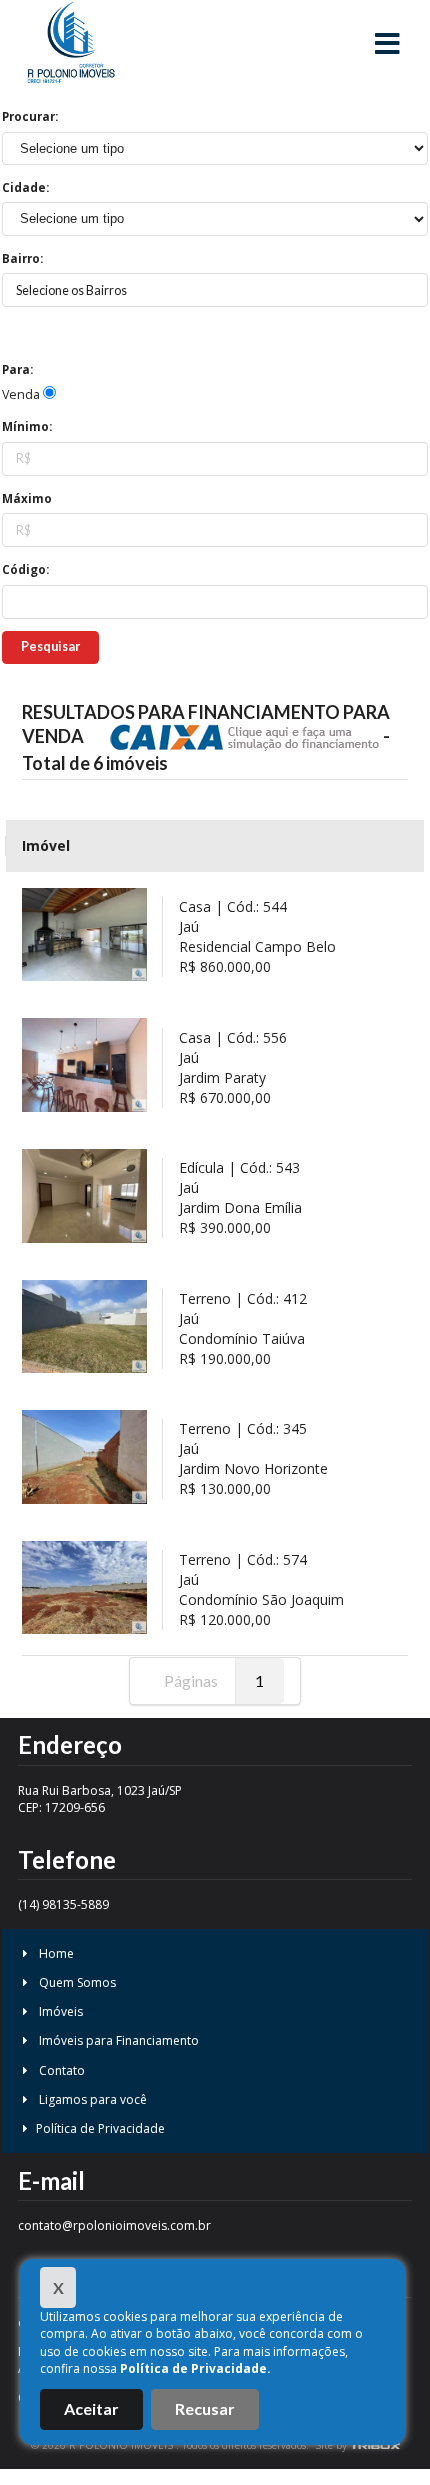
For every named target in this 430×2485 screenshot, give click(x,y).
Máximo (27, 498)
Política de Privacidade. (195, 2368)
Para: (17, 369)
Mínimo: (27, 426)
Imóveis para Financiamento (117, 2040)
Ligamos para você (91, 2099)
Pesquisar (50, 646)
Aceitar (91, 2408)
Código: (25, 569)
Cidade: (25, 187)
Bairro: (22, 258)
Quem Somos (76, 1982)
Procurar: (30, 116)
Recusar (205, 2408)
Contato (60, 2070)
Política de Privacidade (100, 2128)
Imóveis (59, 2011)
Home (55, 1953)
